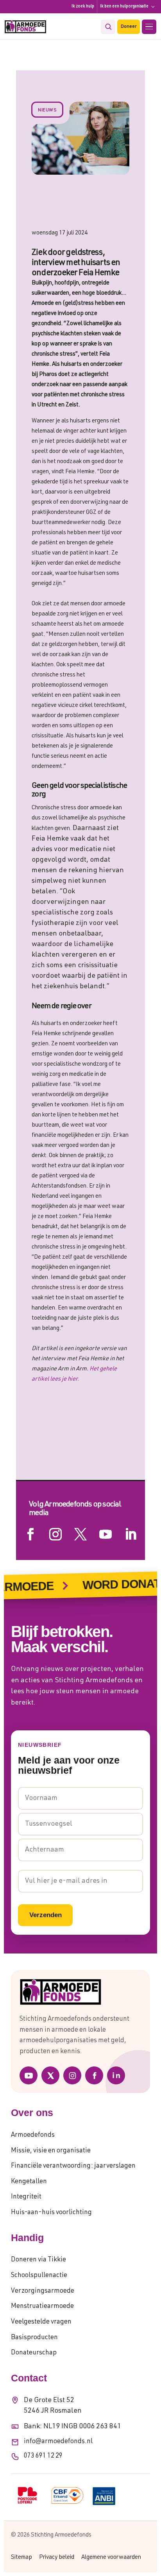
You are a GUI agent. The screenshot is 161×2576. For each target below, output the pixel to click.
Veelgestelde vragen (41, 2322)
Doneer (129, 27)
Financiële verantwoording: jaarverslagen (73, 2166)
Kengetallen (29, 2182)
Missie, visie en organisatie (51, 2151)
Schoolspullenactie (39, 2276)
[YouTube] (29, 2075)
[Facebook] (94, 2075)
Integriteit (26, 2197)
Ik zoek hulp (83, 7)
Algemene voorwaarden (111, 2557)
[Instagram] (72, 2075)
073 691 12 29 (43, 2456)
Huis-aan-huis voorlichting (51, 2213)
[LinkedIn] (116, 2075)
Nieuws (47, 110)
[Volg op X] (80, 1534)
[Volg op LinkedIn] (131, 1534)
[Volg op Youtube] (106, 1534)
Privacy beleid (57, 2557)
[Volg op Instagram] (55, 1534)
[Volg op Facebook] (30, 1534)
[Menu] (149, 27)
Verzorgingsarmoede (43, 2291)
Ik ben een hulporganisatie (124, 7)
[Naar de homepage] (80, 1992)
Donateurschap (34, 2353)
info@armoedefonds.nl (58, 2442)
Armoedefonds (33, 2135)
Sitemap (21, 2557)
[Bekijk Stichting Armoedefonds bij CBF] (67, 2495)
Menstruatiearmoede (42, 2307)
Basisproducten (34, 2338)
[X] (50, 2075)
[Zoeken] (108, 27)
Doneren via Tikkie (38, 2260)
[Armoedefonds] (25, 27)
